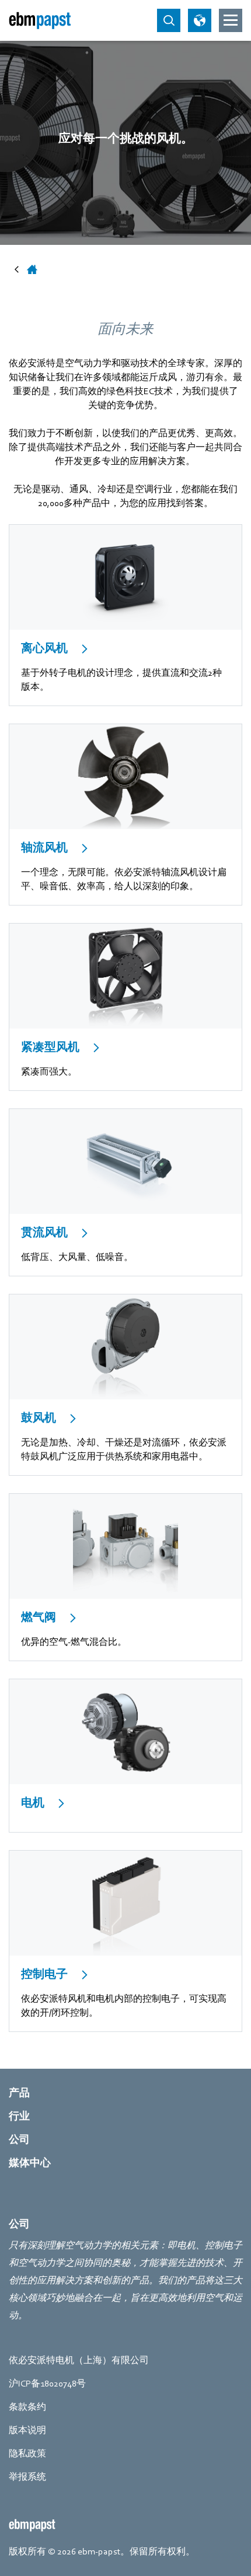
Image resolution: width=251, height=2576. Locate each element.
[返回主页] (40, 20)
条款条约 (27, 2407)
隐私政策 (27, 2454)
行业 (19, 2116)
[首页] (32, 269)
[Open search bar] (169, 20)
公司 (19, 2140)
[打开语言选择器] (200, 20)
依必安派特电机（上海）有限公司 (79, 2360)
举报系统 (27, 2477)
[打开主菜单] (231, 20)
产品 (19, 2093)
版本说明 (27, 2430)
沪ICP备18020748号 (47, 2384)
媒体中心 (30, 2163)
